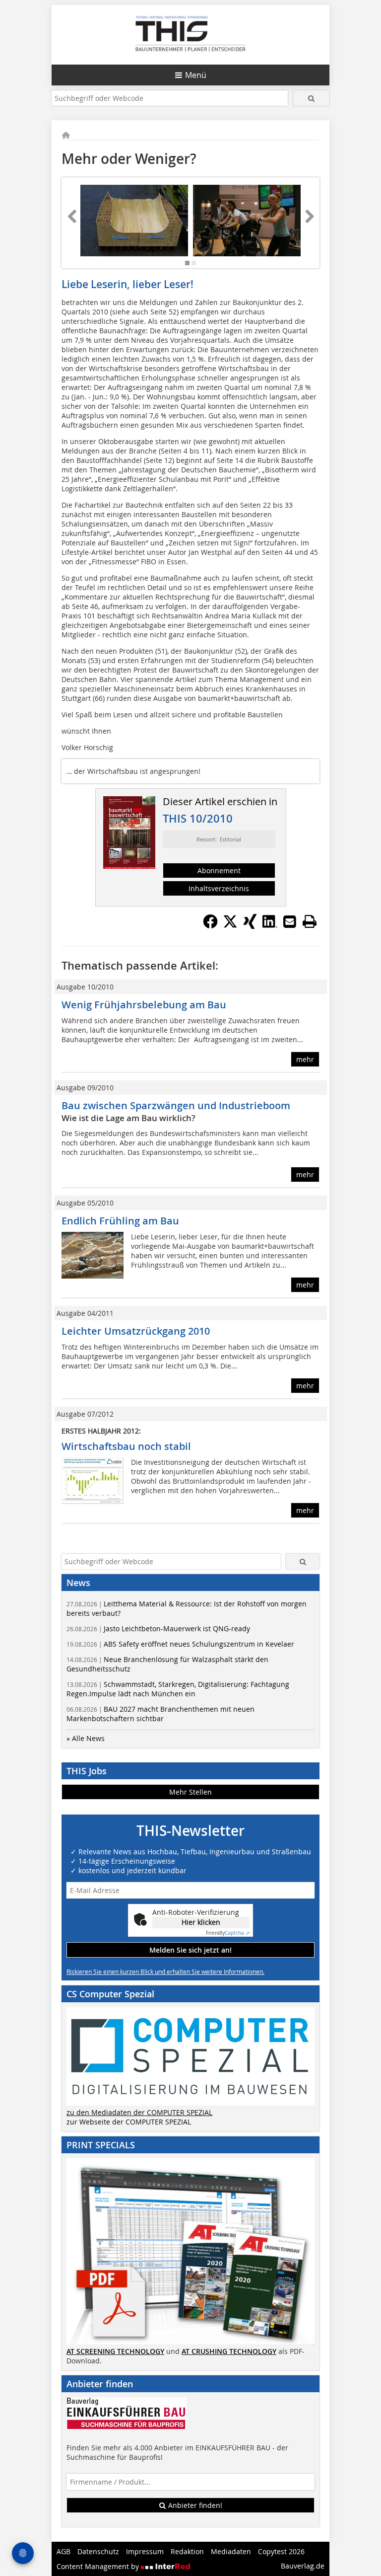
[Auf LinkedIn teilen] (270, 926)
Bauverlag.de (303, 2566)
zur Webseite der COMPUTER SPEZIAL (129, 2122)
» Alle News (86, 1738)
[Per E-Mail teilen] (290, 921)
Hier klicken (201, 1922)
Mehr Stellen (190, 1792)
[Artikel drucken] (310, 921)
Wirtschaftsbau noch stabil (126, 1446)
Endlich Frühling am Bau (120, 1221)
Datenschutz (98, 2551)
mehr (305, 1059)
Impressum (145, 2551)
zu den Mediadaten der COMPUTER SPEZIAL (139, 2112)
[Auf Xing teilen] (250, 926)
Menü (196, 75)
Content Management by (99, 2566)
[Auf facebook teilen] (210, 926)
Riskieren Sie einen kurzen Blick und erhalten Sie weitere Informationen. (165, 1971)
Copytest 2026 (281, 2551)
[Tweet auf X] (230, 926)
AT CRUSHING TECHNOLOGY (229, 2351)
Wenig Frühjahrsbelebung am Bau (144, 1005)
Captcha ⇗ (228, 1933)
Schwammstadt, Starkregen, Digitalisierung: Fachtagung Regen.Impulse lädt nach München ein (178, 1689)
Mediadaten (231, 2551)
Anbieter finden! (194, 2505)
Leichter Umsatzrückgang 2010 (136, 1331)
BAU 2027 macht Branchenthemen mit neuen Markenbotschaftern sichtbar (160, 1714)
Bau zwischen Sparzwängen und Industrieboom (176, 1105)
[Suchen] (311, 98)
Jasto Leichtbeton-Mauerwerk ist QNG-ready (158, 1629)
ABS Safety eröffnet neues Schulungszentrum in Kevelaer (180, 1644)
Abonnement (219, 871)
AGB (63, 2551)
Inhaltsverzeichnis (219, 888)
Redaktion (187, 2551)
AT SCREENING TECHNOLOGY (115, 2351)
